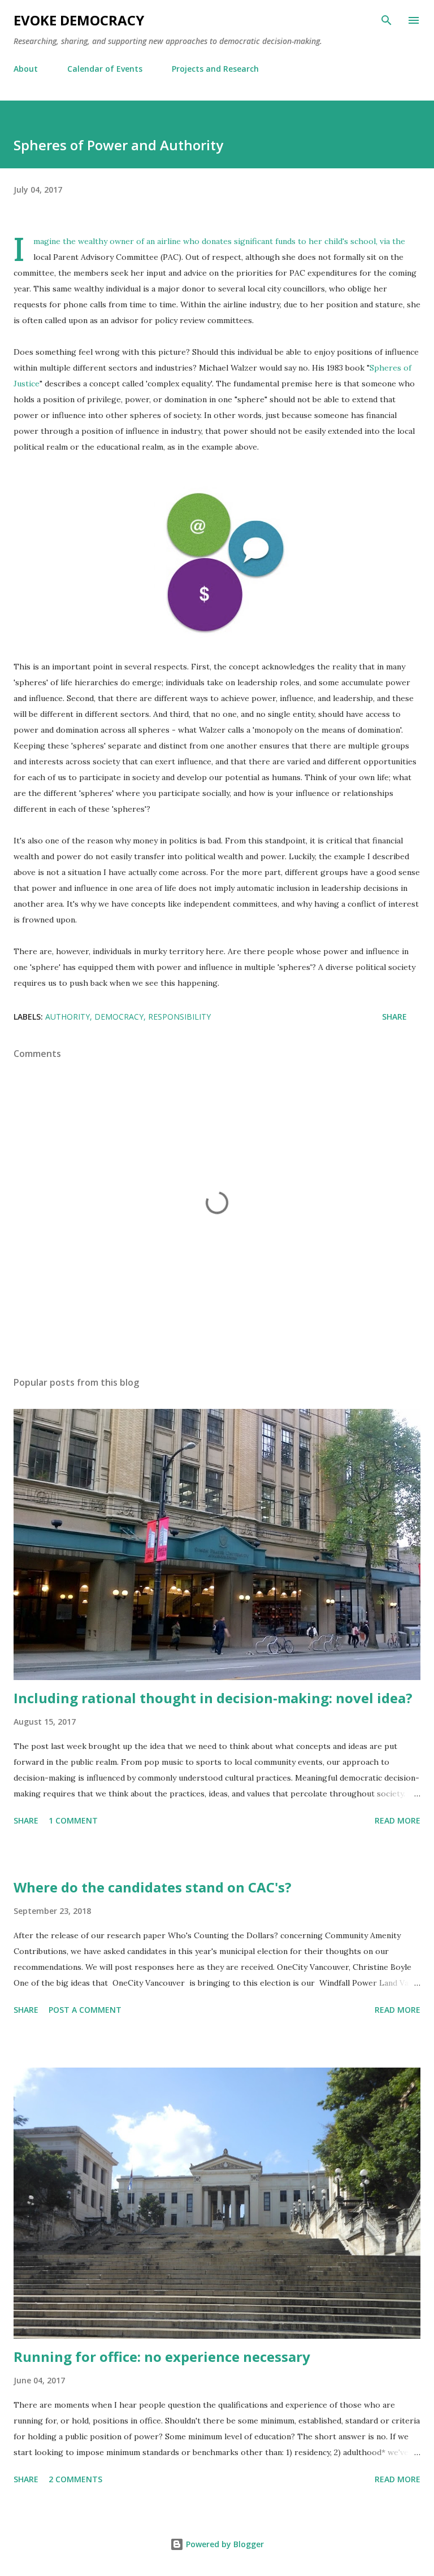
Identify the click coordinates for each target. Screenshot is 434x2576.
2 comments (75, 2479)
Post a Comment (85, 2010)
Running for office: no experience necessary (162, 2357)
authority (68, 1017)
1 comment (73, 1820)
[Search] (387, 20)
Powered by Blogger (224, 2544)
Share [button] (394, 1017)
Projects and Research (215, 69)
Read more (398, 1820)
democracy (119, 1017)
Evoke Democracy (79, 20)
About (26, 69)
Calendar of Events (105, 69)
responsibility (179, 1017)
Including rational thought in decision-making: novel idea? (213, 1698)
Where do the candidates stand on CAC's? (153, 1887)
